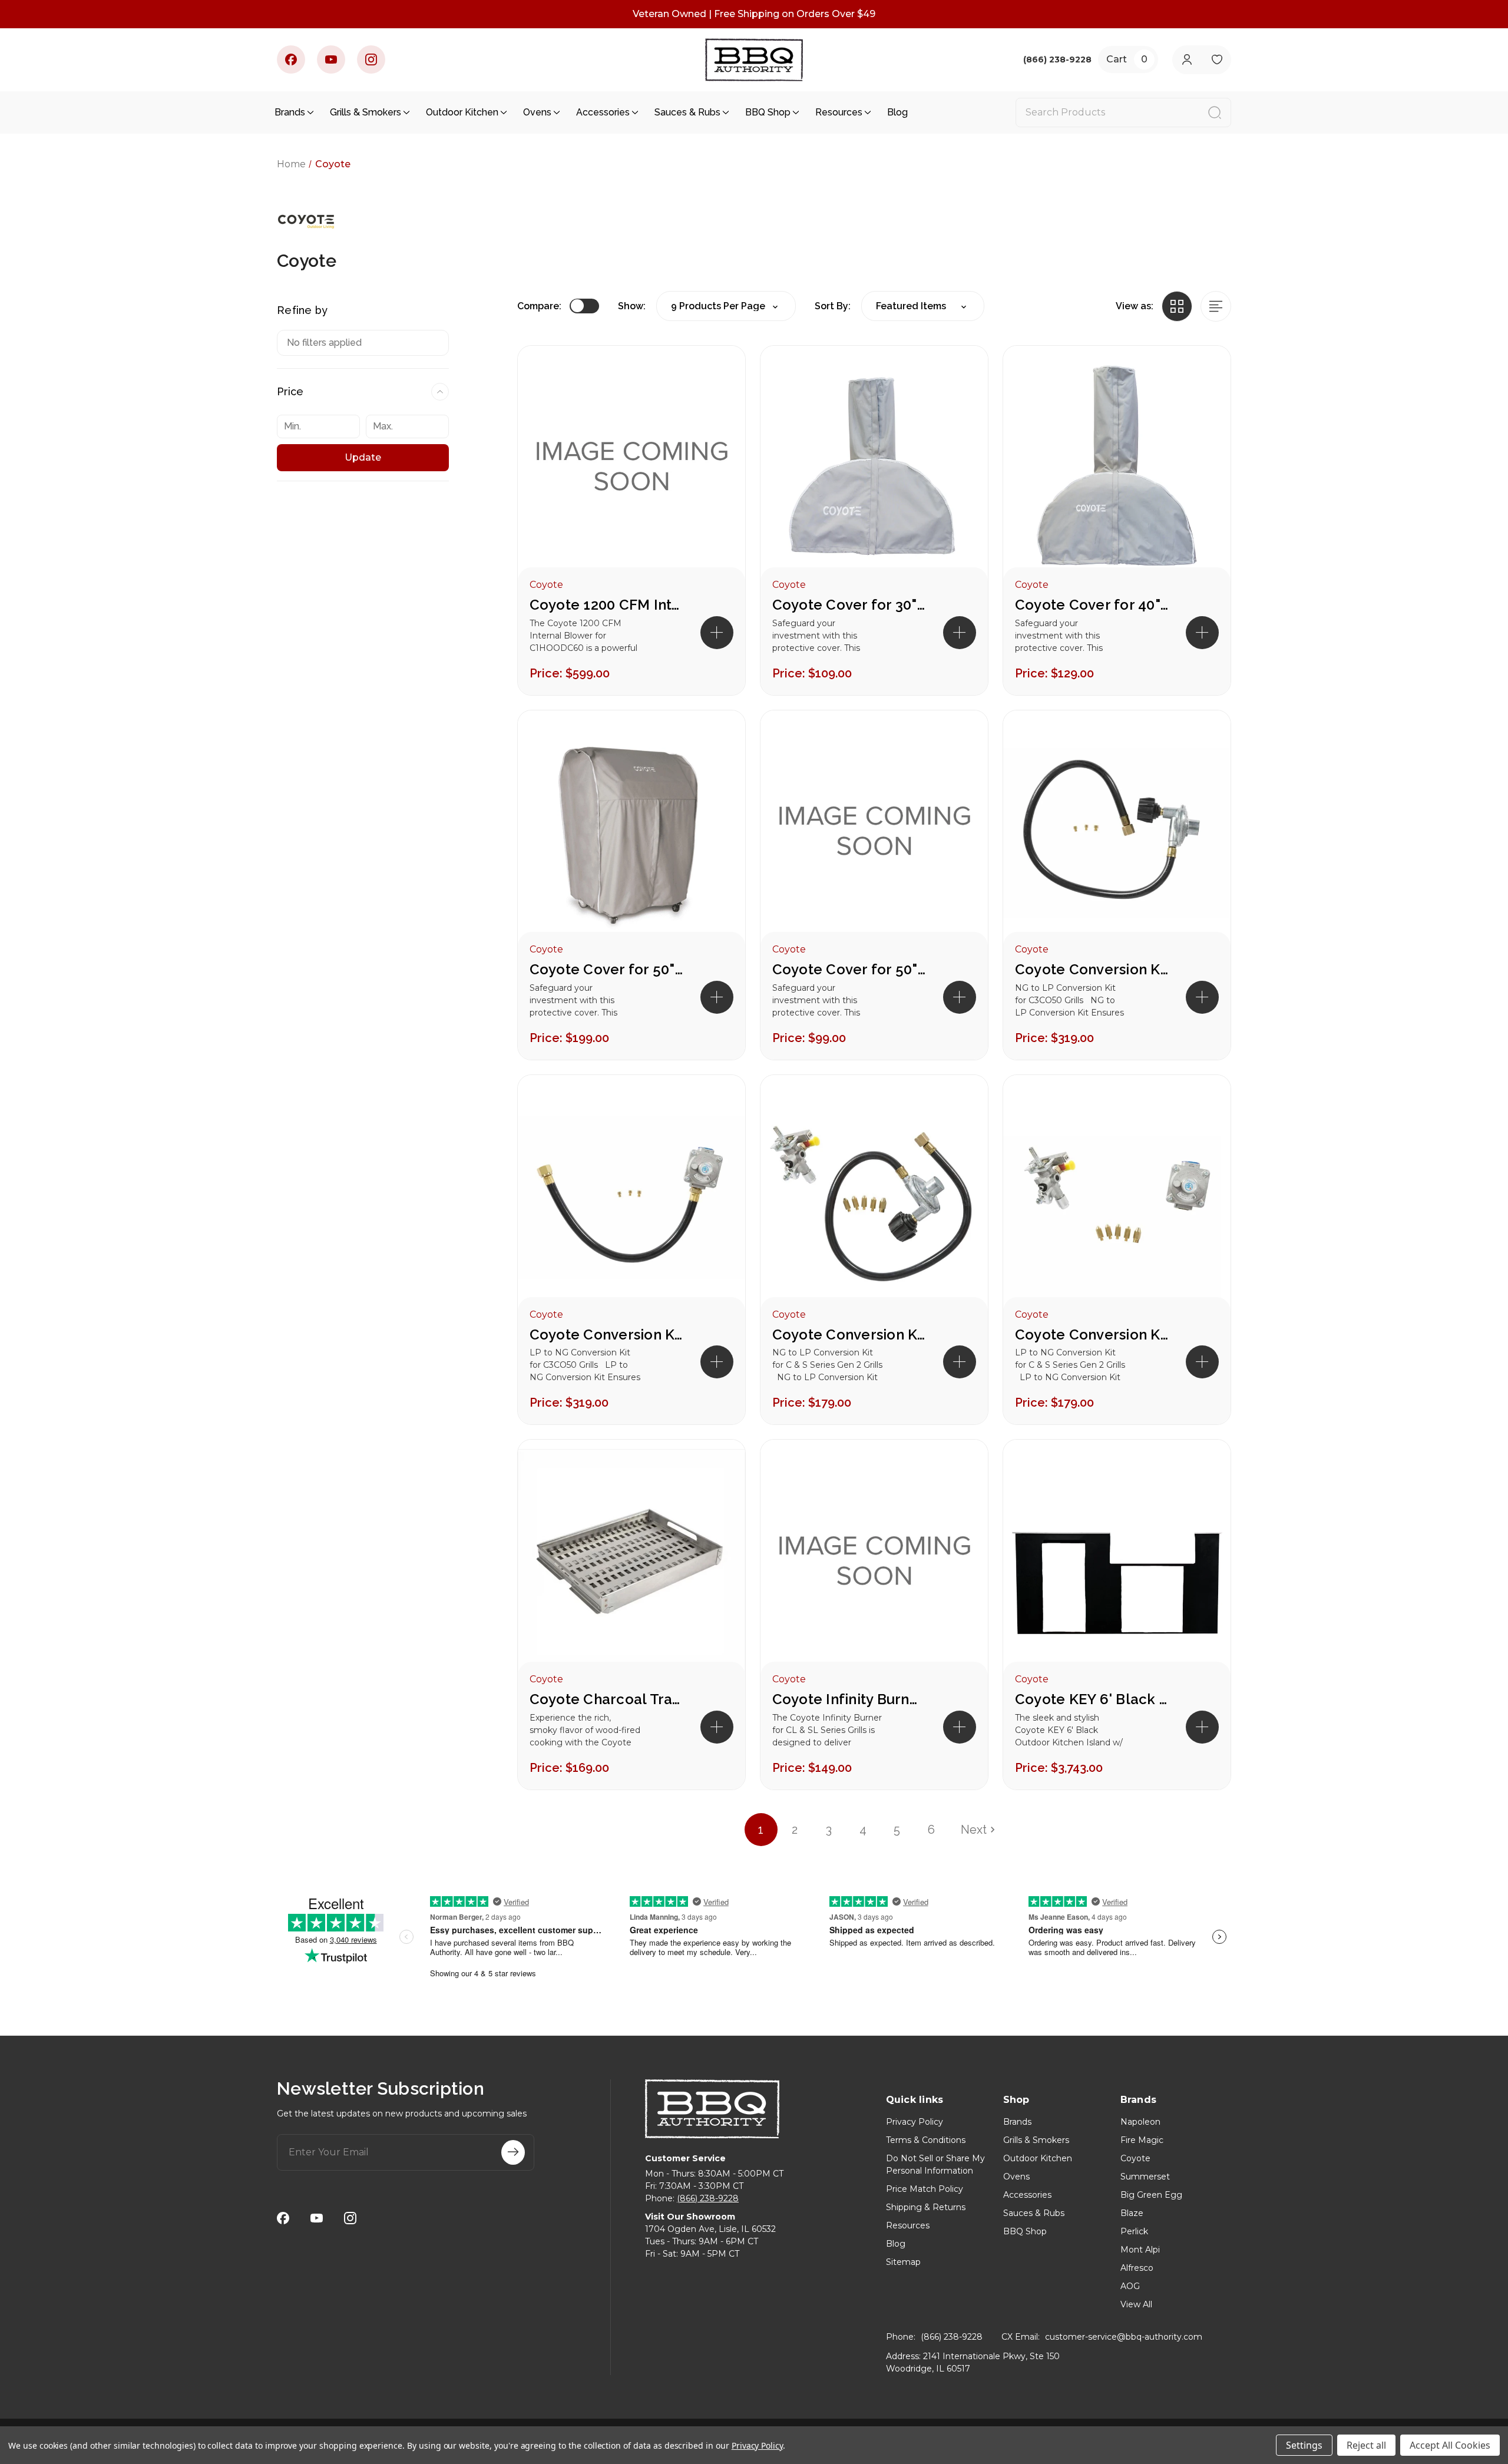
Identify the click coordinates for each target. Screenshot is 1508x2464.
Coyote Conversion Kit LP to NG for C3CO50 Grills (606, 1334)
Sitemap (903, 2262)
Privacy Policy (915, 2122)
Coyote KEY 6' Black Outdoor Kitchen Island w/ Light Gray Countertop (1092, 1699)
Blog (897, 112)
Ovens (537, 112)
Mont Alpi (1140, 2250)
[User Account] (1187, 60)
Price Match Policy (925, 2189)
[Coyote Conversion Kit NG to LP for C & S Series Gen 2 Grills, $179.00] (874, 1198)
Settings (1304, 2445)
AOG (1130, 2286)
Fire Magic (1142, 2140)
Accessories (603, 112)
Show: (632, 306)
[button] (717, 633)
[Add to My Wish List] (716, 413)
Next (974, 1830)
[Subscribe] (513, 2152)
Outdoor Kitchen (462, 112)
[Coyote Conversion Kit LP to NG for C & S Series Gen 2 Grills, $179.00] (1117, 1198)
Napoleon (1140, 2122)
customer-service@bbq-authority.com (1124, 2337)
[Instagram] (371, 59)
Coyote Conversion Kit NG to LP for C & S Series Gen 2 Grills (849, 1334)
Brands (290, 112)
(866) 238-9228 (708, 2198)
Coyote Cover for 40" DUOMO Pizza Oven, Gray (1092, 605)
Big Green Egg (1151, 2195)
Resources (839, 112)
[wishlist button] (1217, 60)
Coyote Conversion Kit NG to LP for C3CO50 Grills (1092, 969)
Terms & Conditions (926, 2140)
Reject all (1366, 2445)
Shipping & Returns (926, 2207)
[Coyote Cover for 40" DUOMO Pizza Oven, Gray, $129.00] (1117, 468)
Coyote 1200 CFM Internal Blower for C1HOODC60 (606, 605)
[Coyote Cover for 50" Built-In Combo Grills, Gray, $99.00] (874, 833)
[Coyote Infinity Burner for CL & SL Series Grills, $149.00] (874, 1562)
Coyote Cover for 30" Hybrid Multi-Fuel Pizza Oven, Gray (849, 605)
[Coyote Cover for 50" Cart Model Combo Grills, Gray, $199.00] (631, 833)
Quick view (716, 375)
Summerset (1145, 2177)
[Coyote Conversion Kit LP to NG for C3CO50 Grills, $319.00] (631, 1198)
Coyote (1135, 2158)
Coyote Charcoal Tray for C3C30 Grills (606, 1699)
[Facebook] (291, 59)
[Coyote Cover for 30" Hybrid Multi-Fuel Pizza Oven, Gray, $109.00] (874, 468)
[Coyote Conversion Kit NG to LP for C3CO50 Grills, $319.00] (1117, 833)
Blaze (1132, 2213)
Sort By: (833, 306)
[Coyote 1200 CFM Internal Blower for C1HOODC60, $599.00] (631, 468)
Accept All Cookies (1450, 2445)
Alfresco (1137, 2268)
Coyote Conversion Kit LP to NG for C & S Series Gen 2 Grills (1092, 1334)
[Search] (1215, 113)
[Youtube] (331, 59)
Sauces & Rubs (687, 112)
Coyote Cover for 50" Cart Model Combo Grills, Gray (606, 969)
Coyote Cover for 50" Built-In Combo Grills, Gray (849, 969)
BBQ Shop (768, 112)
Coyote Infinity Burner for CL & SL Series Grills (849, 1699)
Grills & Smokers (366, 112)
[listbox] (923, 306)
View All (1136, 2304)
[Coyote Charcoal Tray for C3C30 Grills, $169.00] (631, 1562)
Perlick (1134, 2231)
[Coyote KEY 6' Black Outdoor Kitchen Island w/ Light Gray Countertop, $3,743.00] (1117, 1562)
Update (363, 457)
